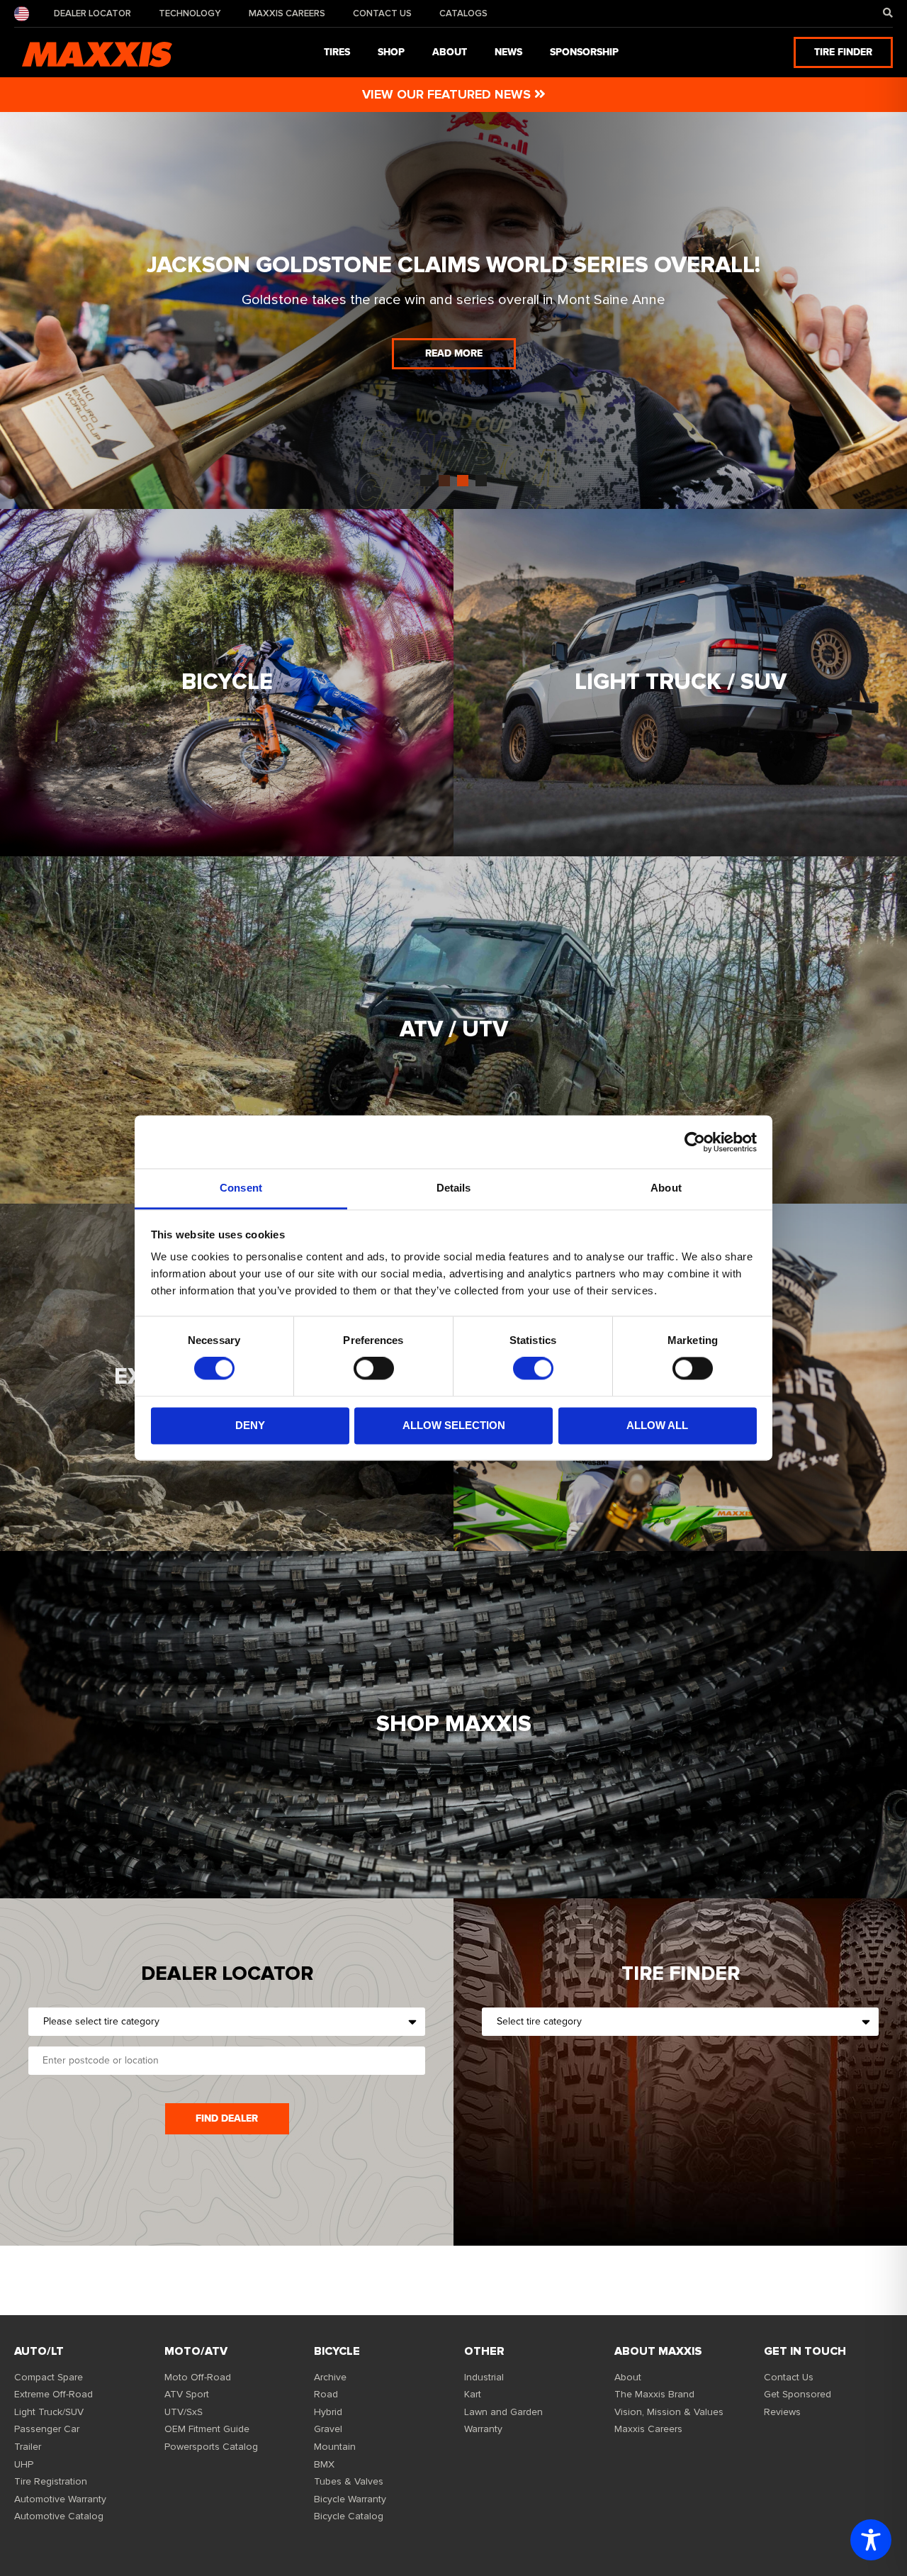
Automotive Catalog (59, 2516)
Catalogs (463, 13)
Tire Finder (843, 52)
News (508, 52)
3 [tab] (463, 481)
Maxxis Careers (287, 13)
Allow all (657, 1425)
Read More (454, 353)
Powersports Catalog (211, 2447)
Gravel (328, 2429)
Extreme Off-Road (53, 2394)
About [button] (450, 52)
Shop (391, 52)
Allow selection (454, 1425)
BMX (324, 2464)
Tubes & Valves (349, 2481)
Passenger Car (47, 2429)
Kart (473, 2394)
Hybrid (328, 2412)
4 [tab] (481, 481)
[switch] (374, 1369)
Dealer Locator (92, 13)
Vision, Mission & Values (669, 2412)
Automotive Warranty (60, 2499)
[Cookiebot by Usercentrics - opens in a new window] (695, 1142)
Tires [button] (337, 52)
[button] (888, 13)
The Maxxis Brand (654, 2394)
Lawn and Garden (503, 2412)
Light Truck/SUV (49, 2412)
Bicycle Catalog (349, 2516)
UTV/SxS (184, 2412)
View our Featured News (448, 94)
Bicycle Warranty (350, 2499)
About (628, 2377)
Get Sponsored (798, 2394)
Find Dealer (227, 2118)
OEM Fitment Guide (207, 2429)
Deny (250, 1425)
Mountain (335, 2447)
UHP (24, 2464)
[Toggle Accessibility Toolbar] (871, 2540)
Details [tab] (454, 1188)
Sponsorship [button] (584, 52)
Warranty (483, 2429)
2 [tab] (444, 481)
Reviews (782, 2412)
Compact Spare (49, 2377)
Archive (330, 2377)
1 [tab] (426, 481)
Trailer (28, 2447)
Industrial (484, 2377)
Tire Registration (51, 2481)
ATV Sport (187, 2394)
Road (326, 2394)
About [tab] (666, 1188)
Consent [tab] (241, 1188)
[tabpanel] (453, 310)
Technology (190, 13)
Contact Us (382, 13)
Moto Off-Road (198, 2377)
